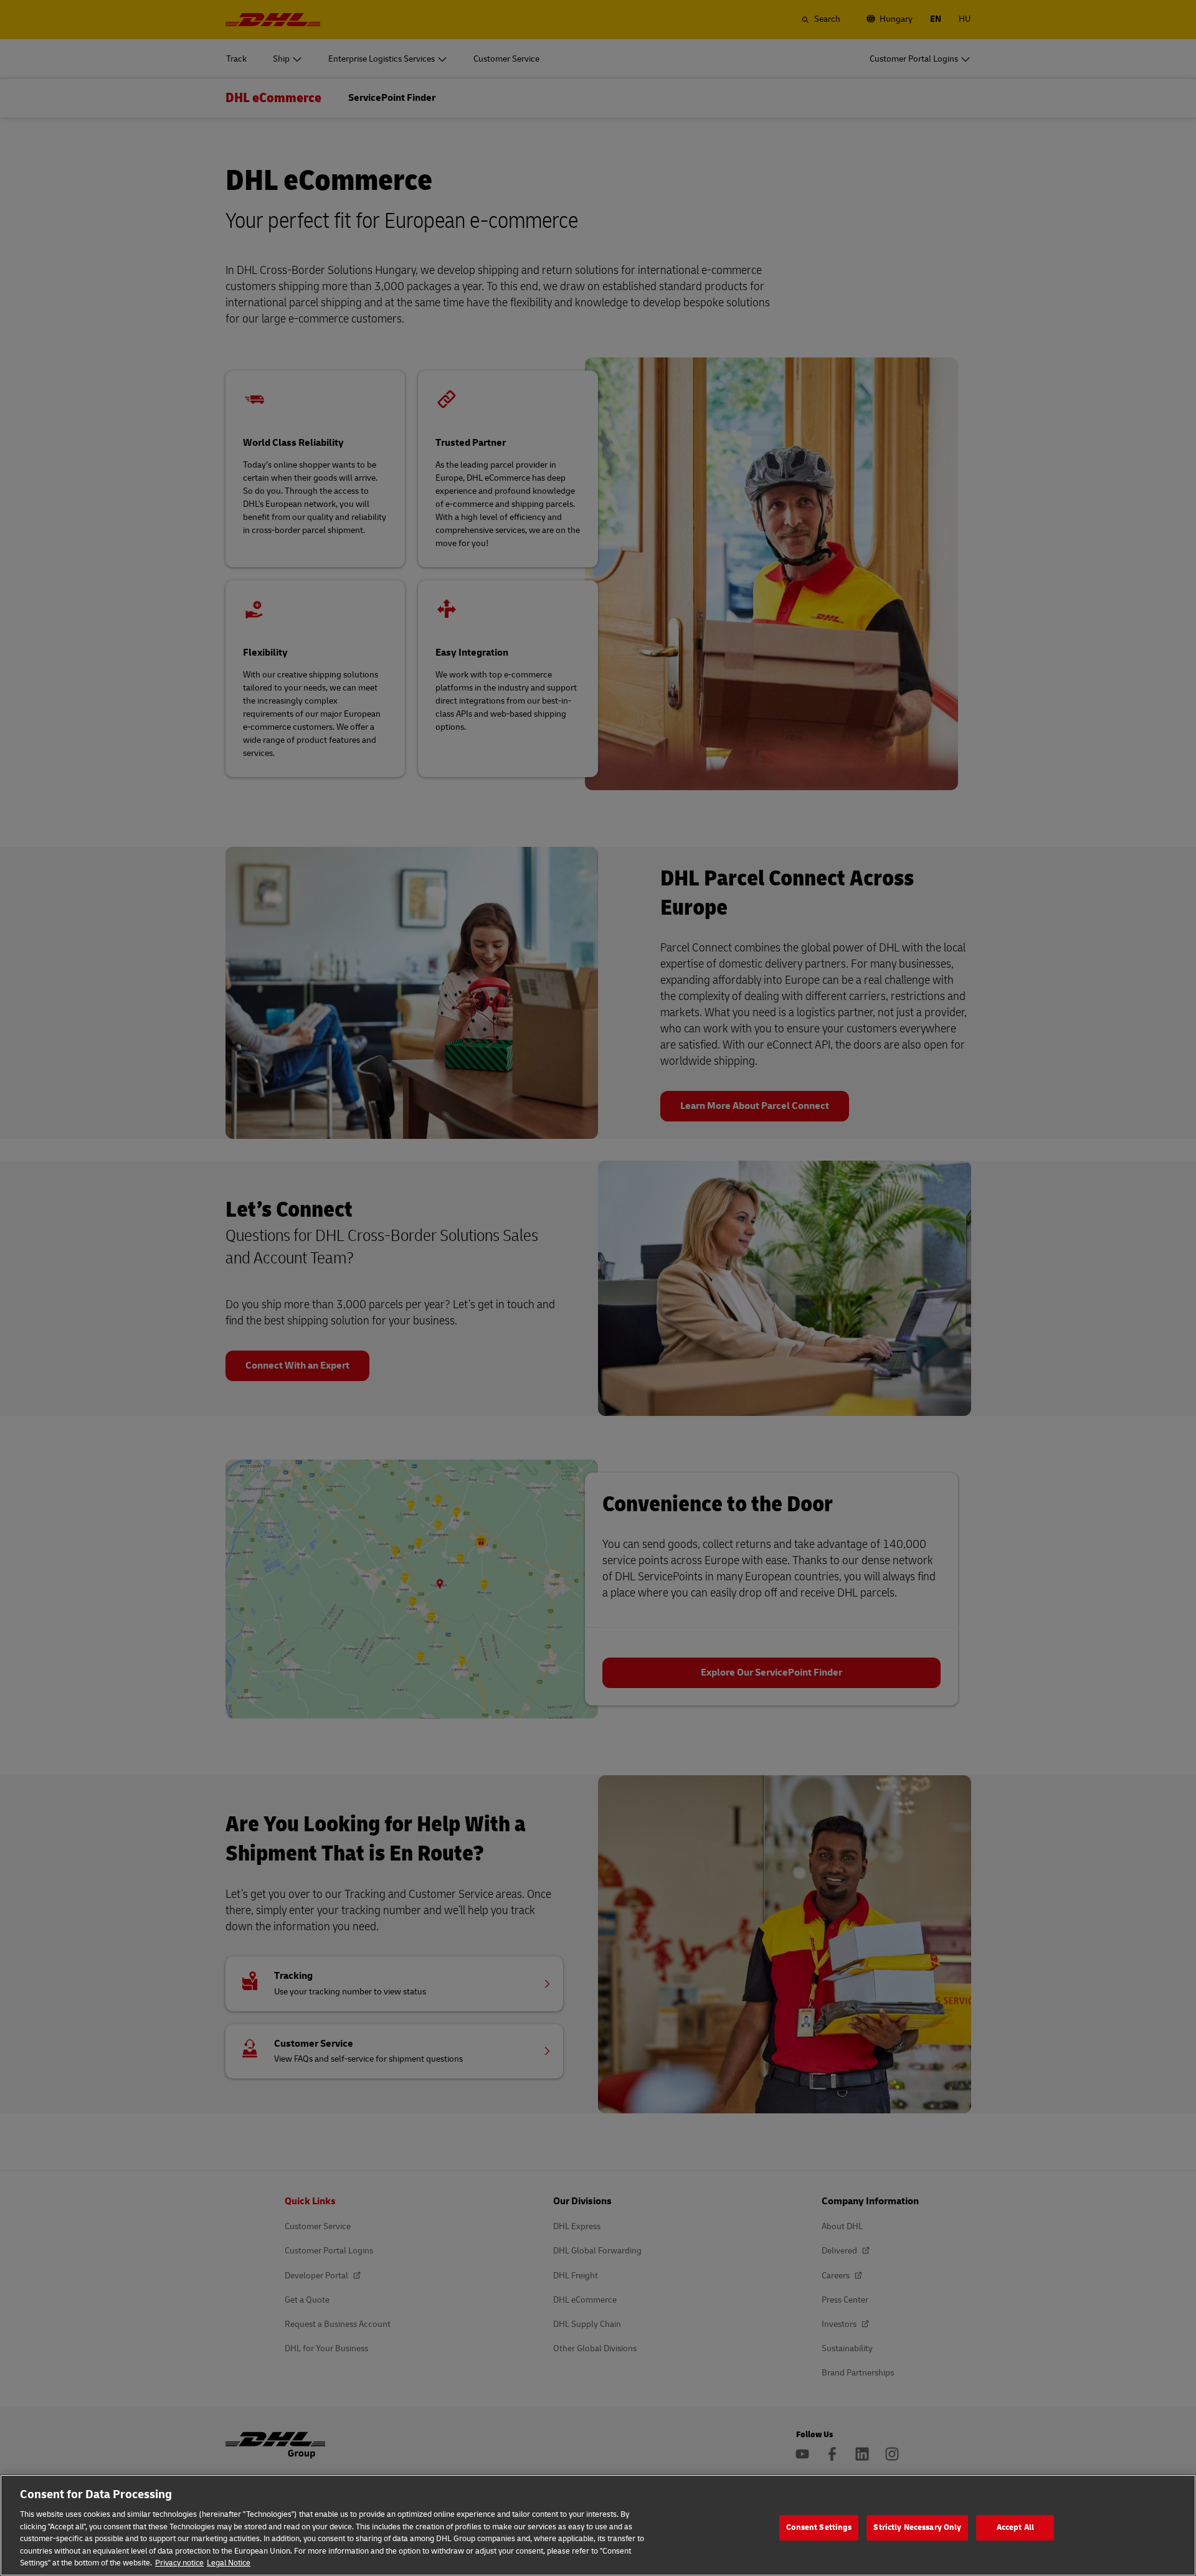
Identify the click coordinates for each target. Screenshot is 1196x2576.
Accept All (1015, 2527)
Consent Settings (819, 2527)
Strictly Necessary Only (917, 2527)
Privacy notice (179, 2563)
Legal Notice (229, 2563)
